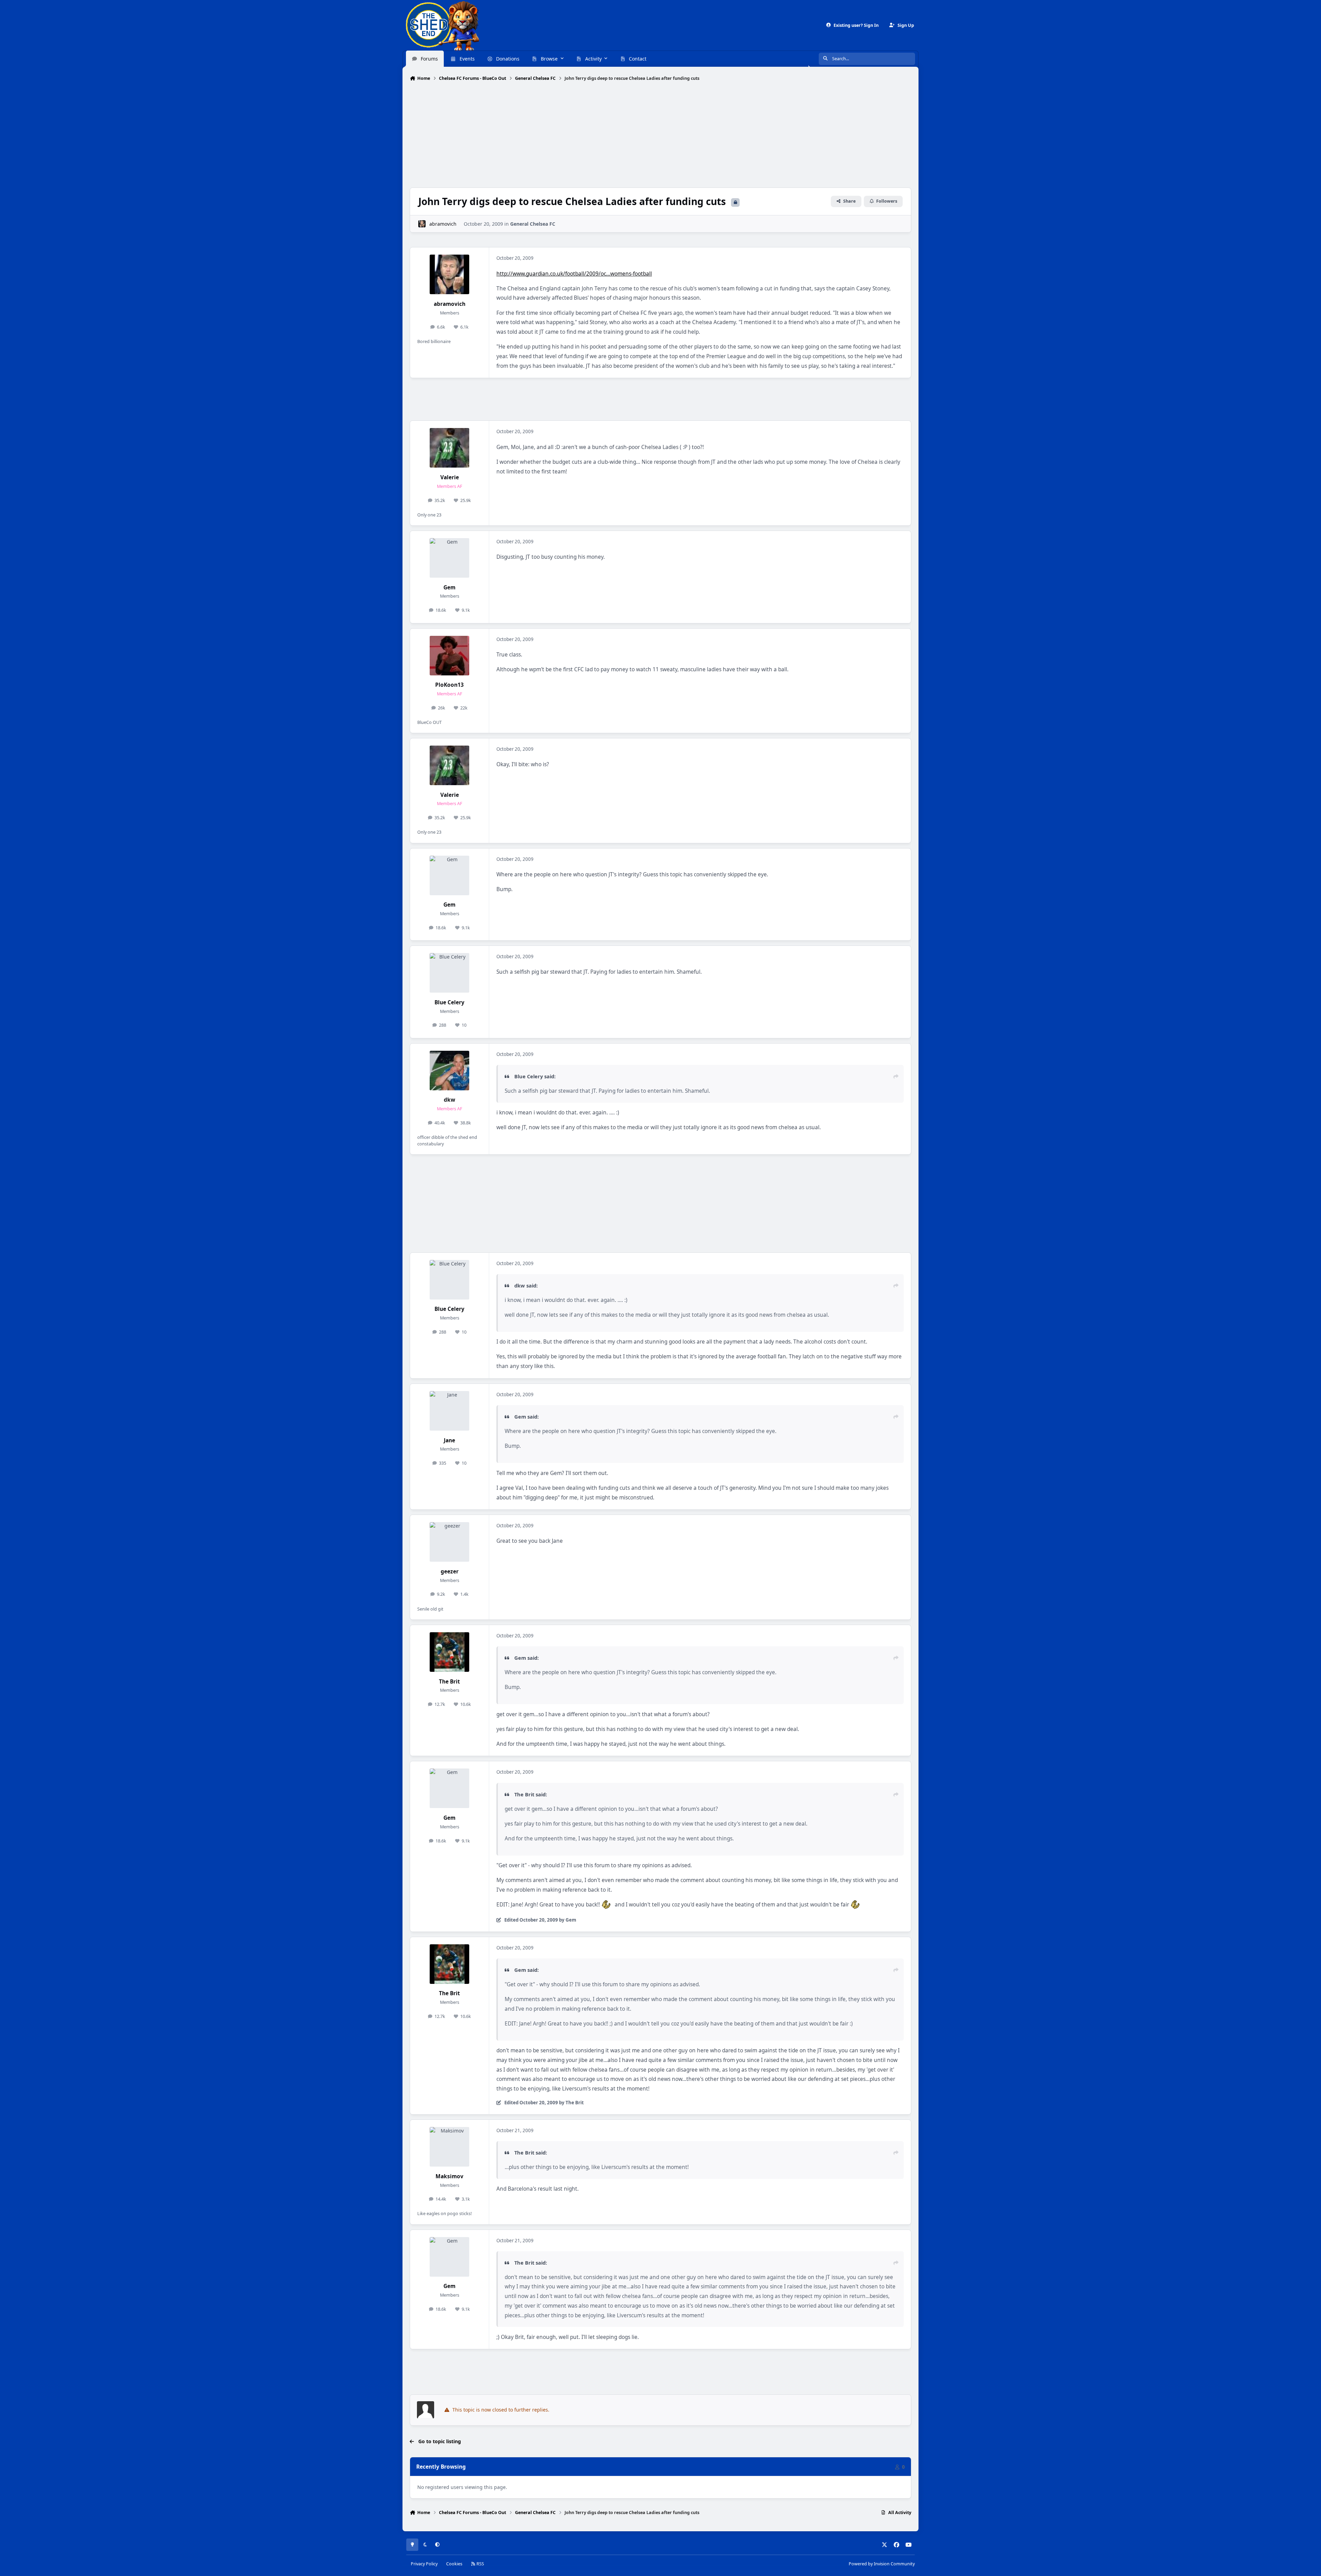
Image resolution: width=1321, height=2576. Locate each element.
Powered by (882, 2564)
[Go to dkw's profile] (449, 1071)
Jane (449, 1440)
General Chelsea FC (533, 224)
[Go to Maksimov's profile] (449, 2147)
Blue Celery (449, 1002)
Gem (449, 587)
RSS (480, 2564)
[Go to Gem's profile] (449, 558)
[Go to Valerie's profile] (449, 448)
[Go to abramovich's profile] (422, 224)
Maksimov (449, 2176)
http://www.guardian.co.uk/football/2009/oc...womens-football (574, 274)
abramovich (443, 224)
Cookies (454, 2564)
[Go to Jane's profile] (449, 1411)
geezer (450, 1572)
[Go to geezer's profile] (449, 1542)
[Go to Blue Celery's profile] (449, 973)
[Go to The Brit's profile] (449, 1652)
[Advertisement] (660, 135)
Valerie (450, 477)
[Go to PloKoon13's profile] (449, 656)
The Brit (449, 1682)
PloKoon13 (449, 685)
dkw (449, 1100)
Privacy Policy (424, 2564)
